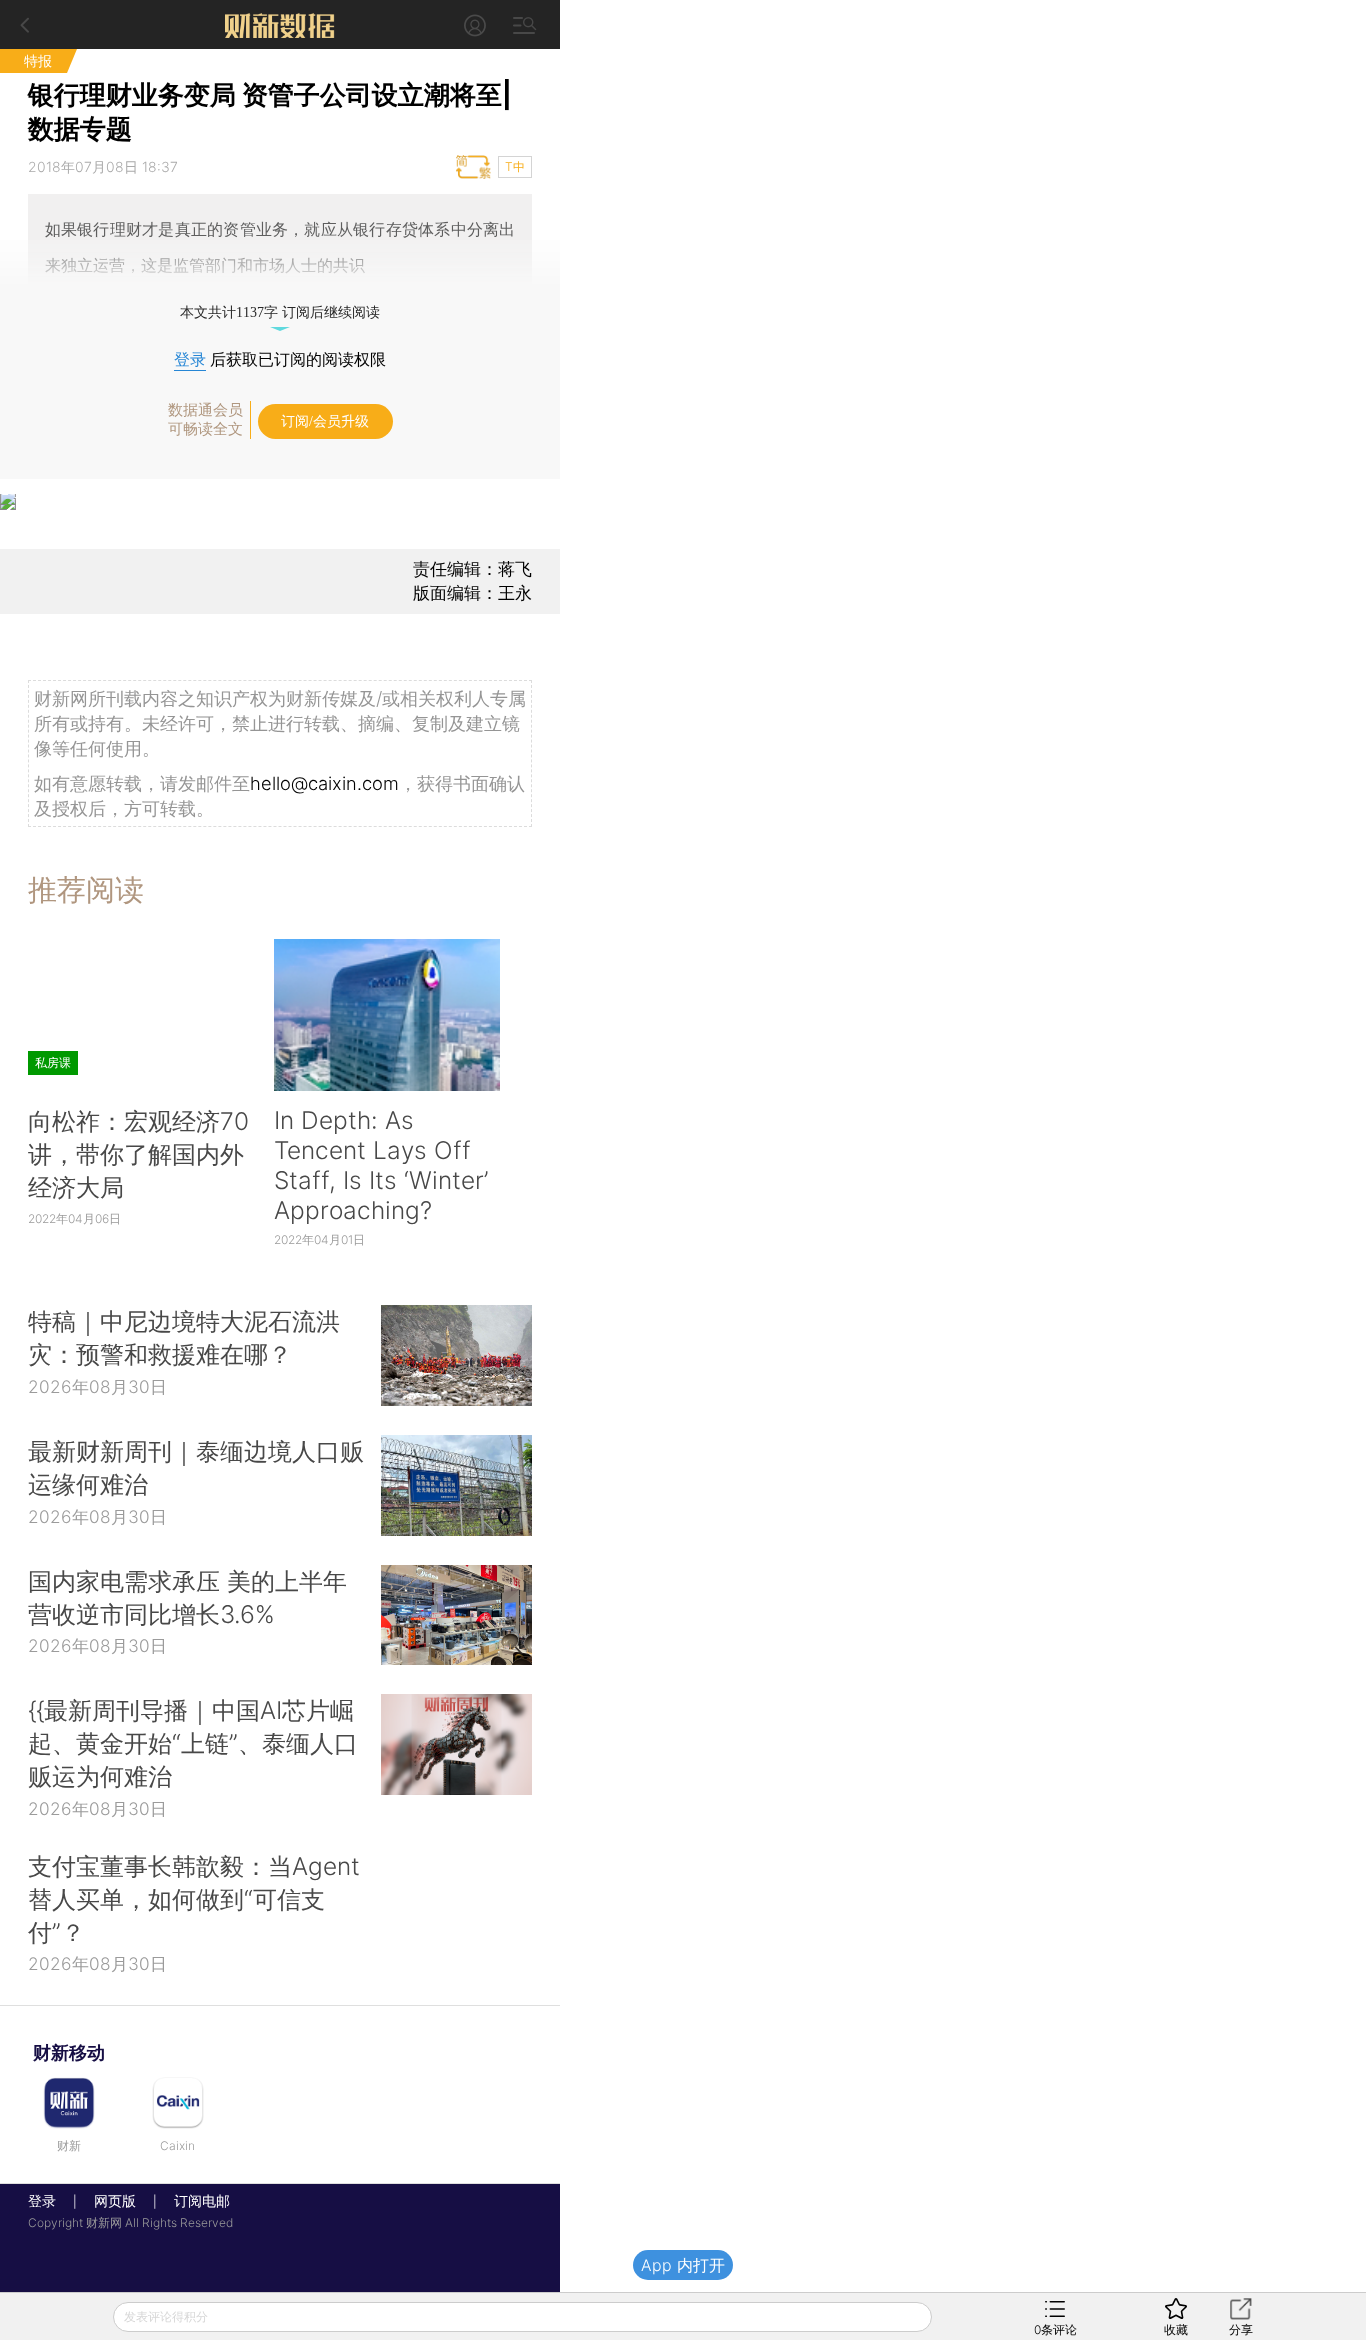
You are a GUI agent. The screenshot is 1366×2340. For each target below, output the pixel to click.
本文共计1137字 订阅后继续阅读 (280, 312)
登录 (190, 359)
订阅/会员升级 (325, 421)
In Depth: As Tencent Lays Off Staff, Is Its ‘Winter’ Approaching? (381, 1165)
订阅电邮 (195, 2200)
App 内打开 (683, 2265)
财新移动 (69, 2052)
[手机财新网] (280, 24)
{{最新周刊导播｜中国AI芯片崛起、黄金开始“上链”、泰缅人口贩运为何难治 (193, 1743)
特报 (38, 60)
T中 (515, 166)
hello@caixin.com (324, 783)
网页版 (115, 2200)
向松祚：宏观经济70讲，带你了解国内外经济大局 (138, 1154)
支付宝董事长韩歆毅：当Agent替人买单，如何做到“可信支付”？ (194, 1899)
